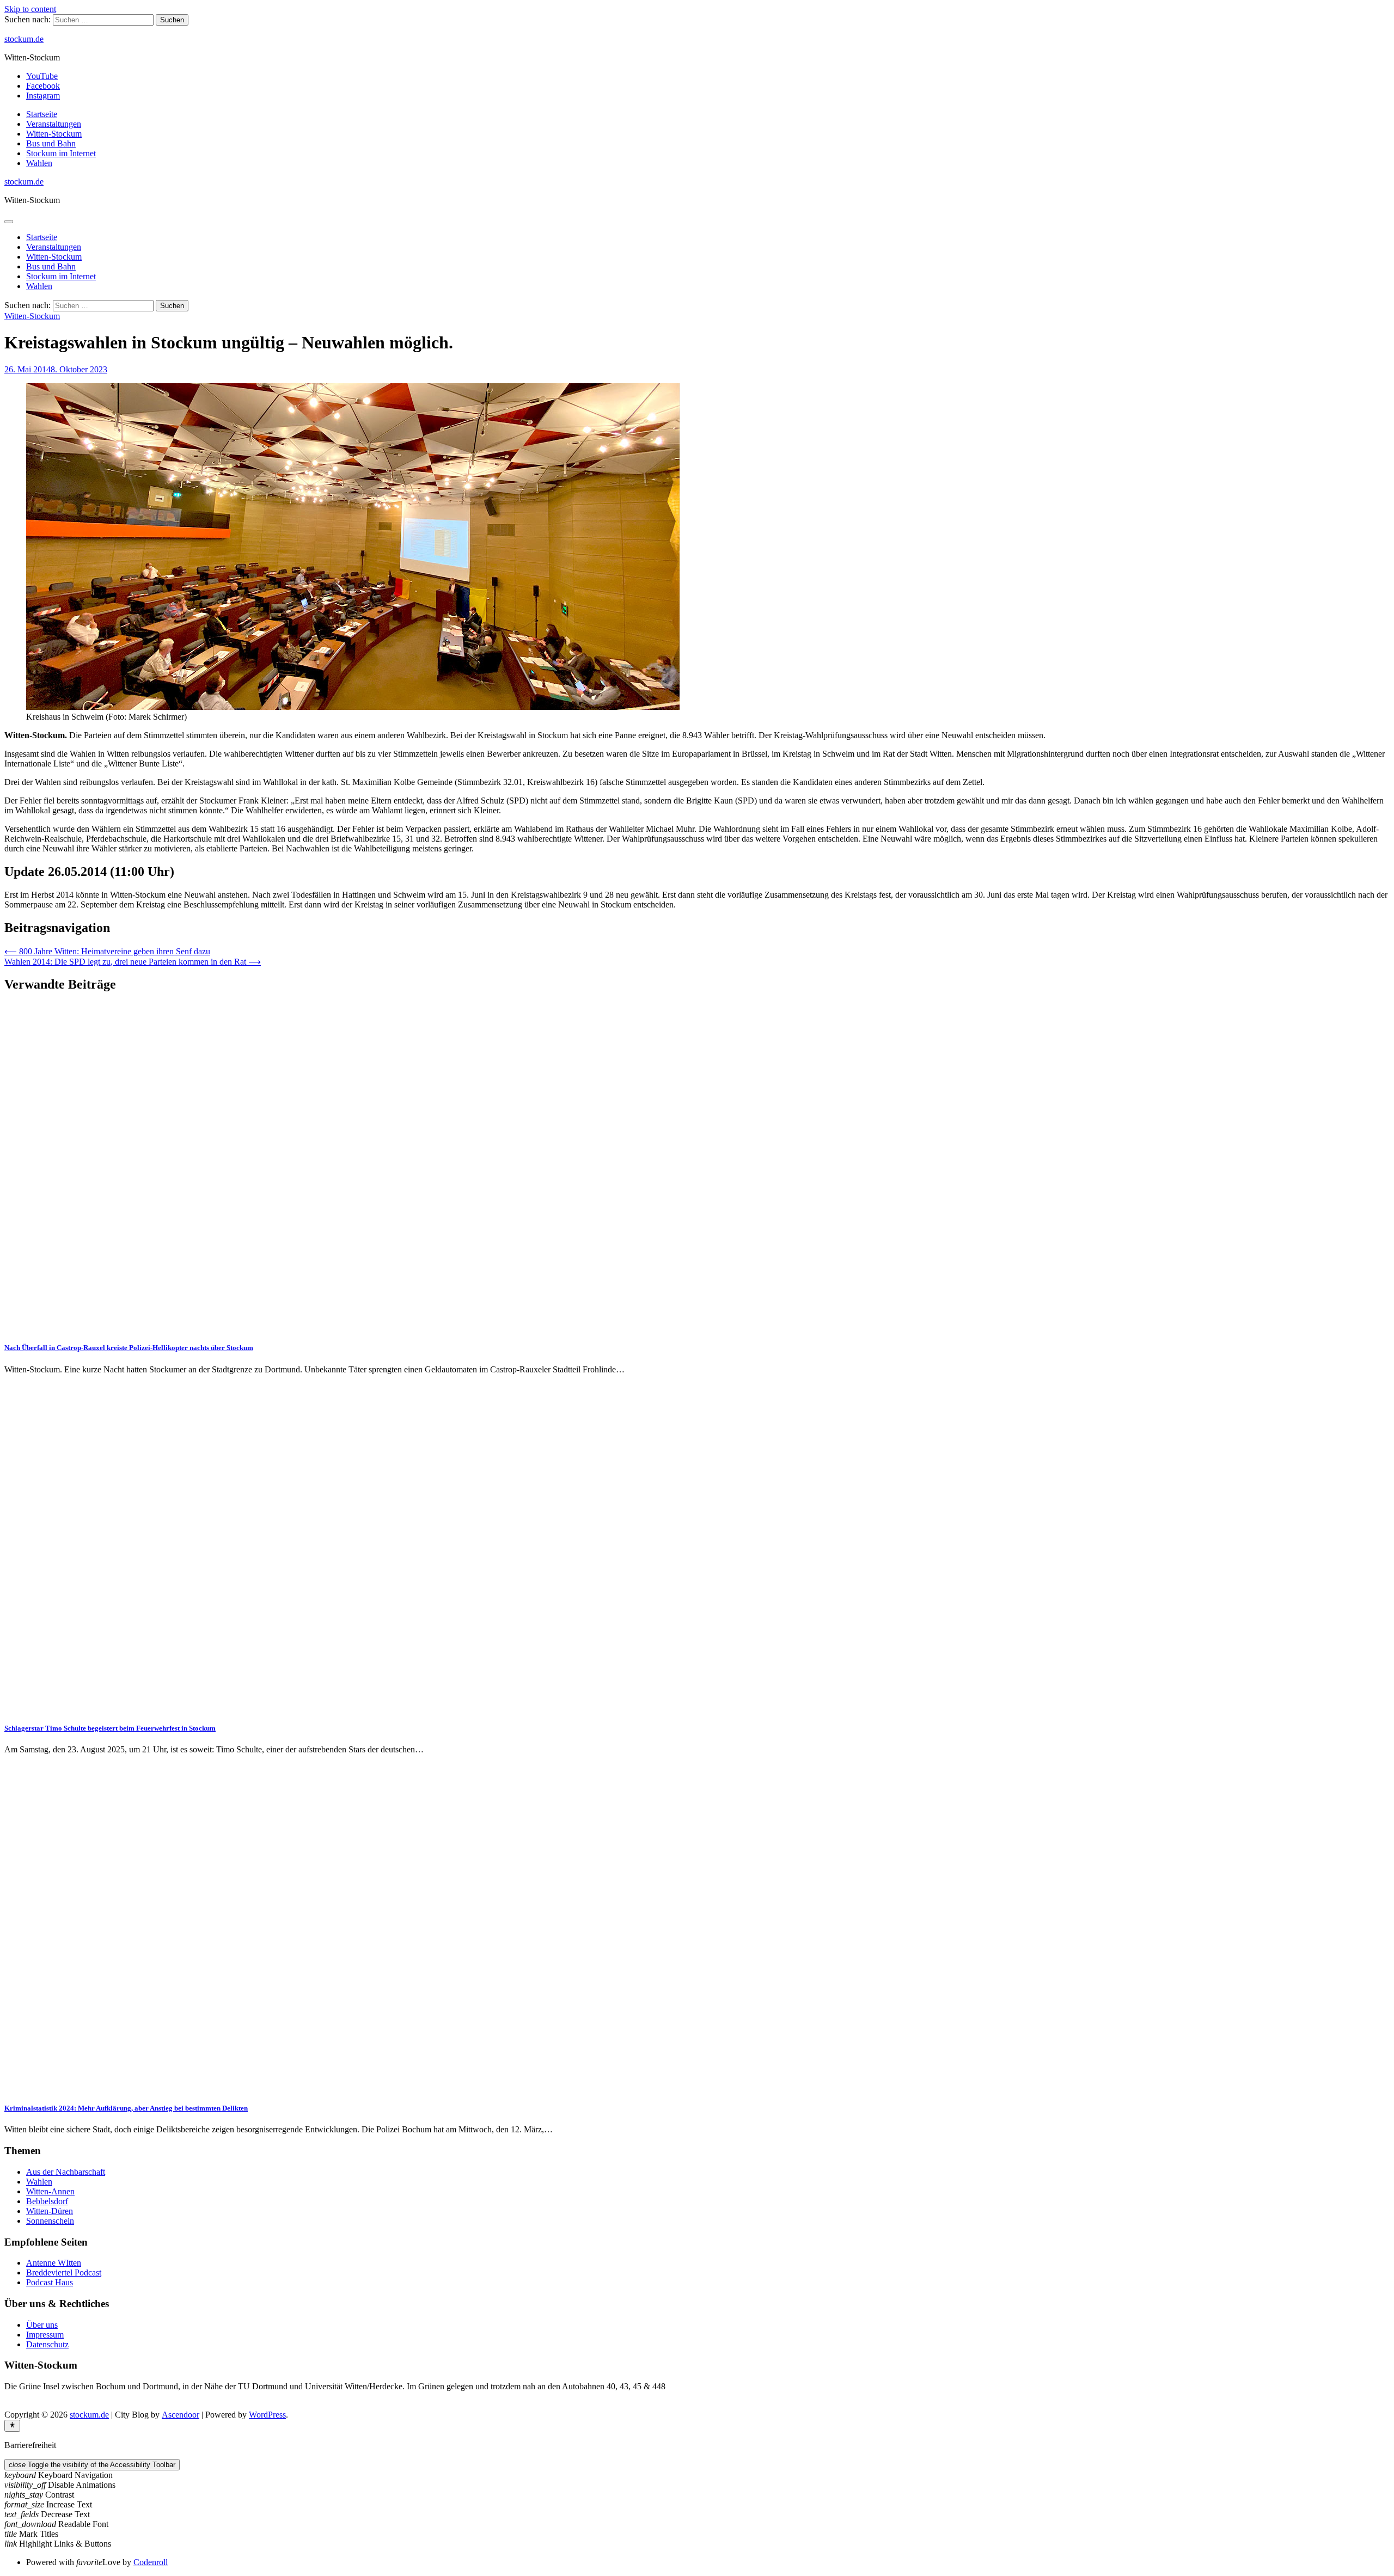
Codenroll (151, 2562)
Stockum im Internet (61, 153)
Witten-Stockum (54, 134)
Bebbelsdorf (47, 2201)
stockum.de (24, 39)
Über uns (42, 2325)
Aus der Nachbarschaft (66, 2172)
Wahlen (39, 163)
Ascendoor (181, 2415)
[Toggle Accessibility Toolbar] (12, 2426)
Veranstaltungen (54, 124)
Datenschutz (47, 2344)
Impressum (45, 2335)
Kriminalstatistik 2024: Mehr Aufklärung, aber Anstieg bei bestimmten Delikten (126, 2108)
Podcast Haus (50, 2282)
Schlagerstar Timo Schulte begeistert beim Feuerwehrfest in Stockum (110, 1728)
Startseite (42, 114)
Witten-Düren (50, 2211)
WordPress (267, 2415)
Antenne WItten (54, 2263)
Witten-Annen (50, 2191)
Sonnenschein (50, 2221)
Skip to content (30, 9)
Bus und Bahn (51, 143)
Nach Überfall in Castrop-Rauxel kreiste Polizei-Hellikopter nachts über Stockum (129, 1348)
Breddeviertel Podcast (64, 2273)
